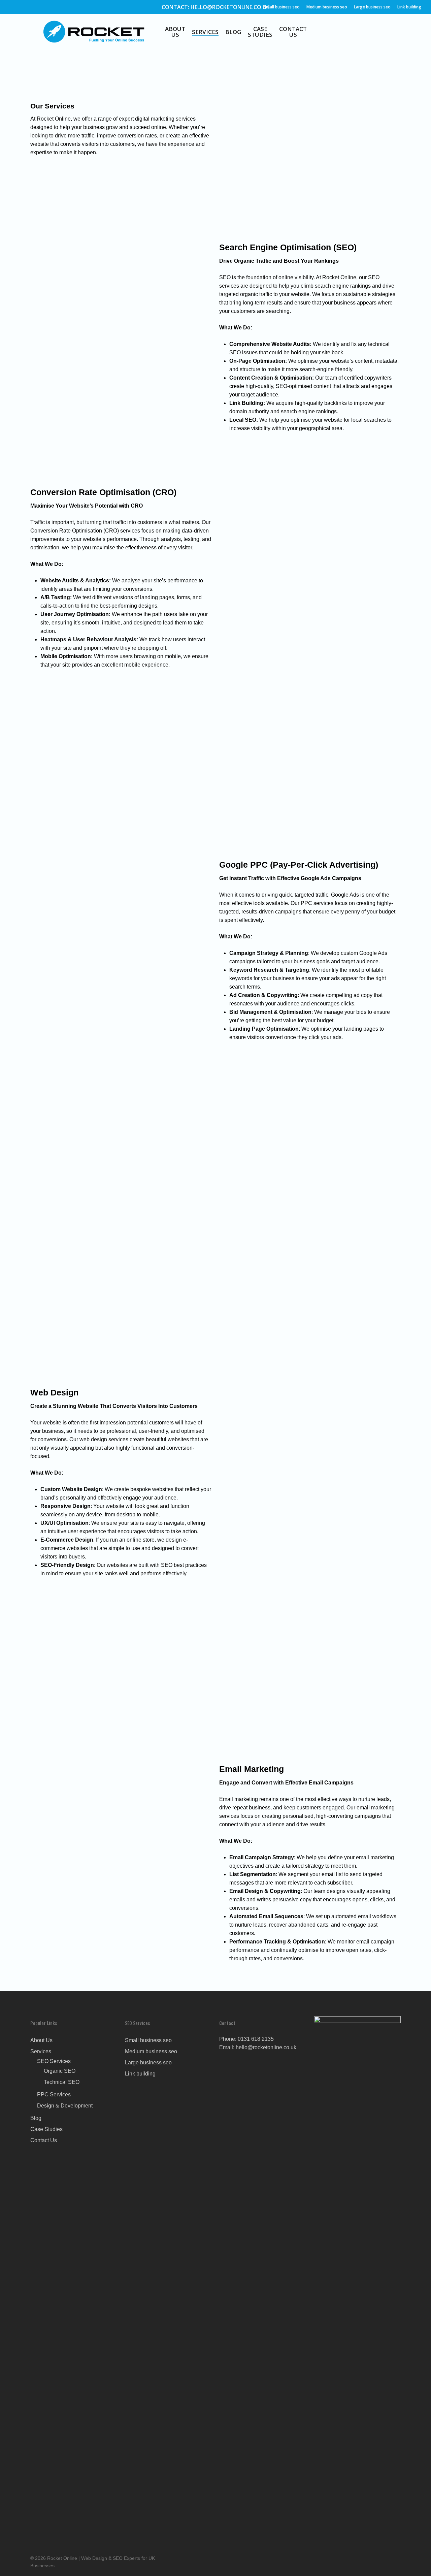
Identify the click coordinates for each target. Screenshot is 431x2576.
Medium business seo (327, 7)
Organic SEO (60, 2071)
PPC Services (54, 2095)
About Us (175, 32)
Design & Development (65, 2106)
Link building (409, 7)
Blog (233, 32)
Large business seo (372, 7)
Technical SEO (62, 2082)
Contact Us (293, 32)
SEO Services (54, 2061)
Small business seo (282, 7)
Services (205, 32)
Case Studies (260, 32)
